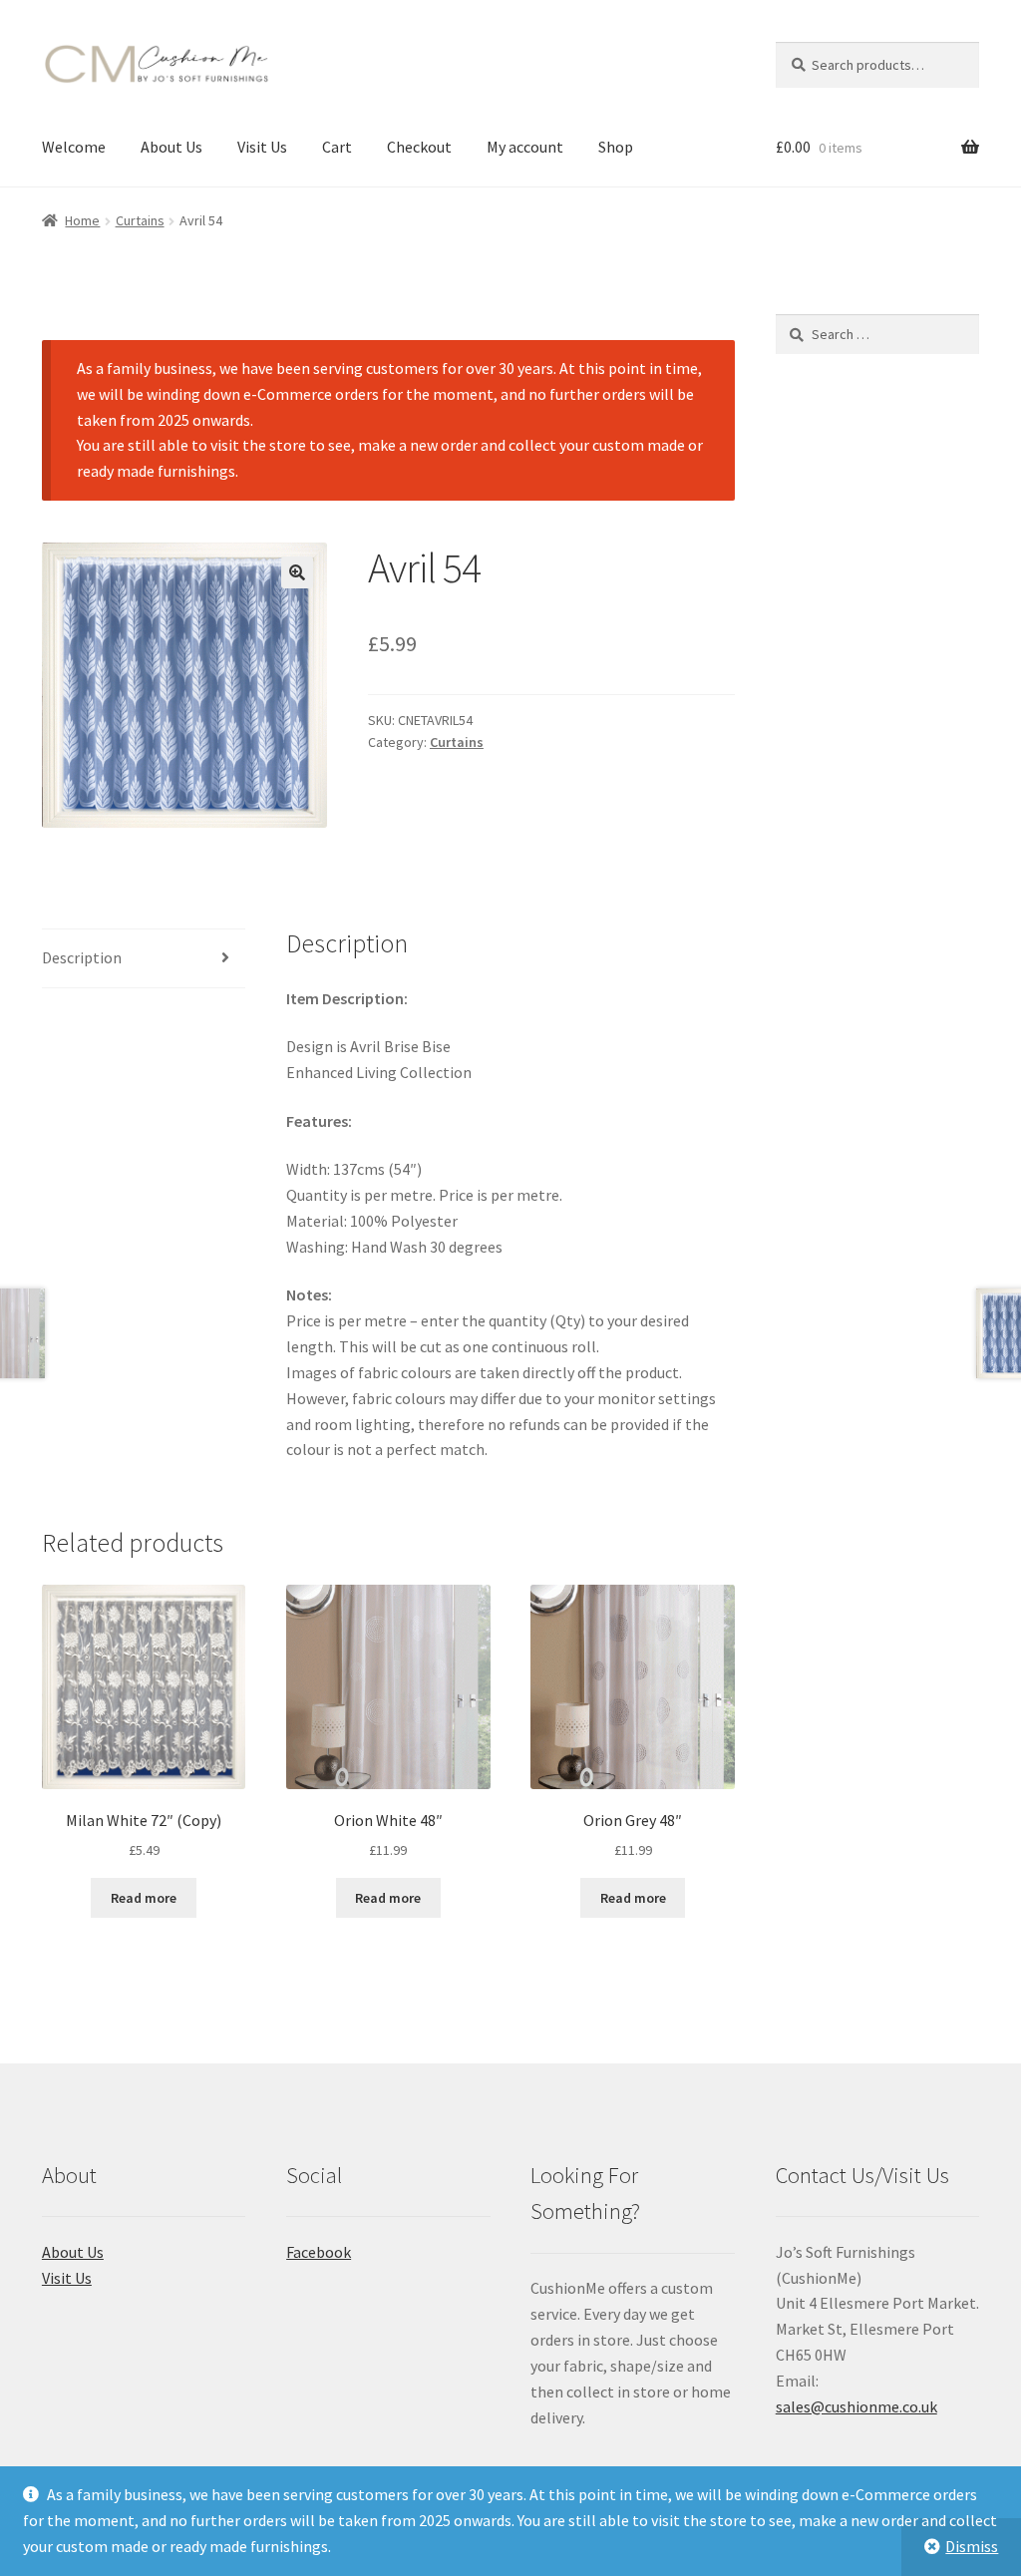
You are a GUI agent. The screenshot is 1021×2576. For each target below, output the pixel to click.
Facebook (319, 2252)
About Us (171, 147)
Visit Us (262, 147)
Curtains (140, 220)
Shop (616, 147)
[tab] (144, 959)
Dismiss (972, 2546)
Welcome (74, 147)
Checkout (419, 147)
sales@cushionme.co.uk (856, 2406)
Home (82, 220)
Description (82, 957)
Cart (337, 147)
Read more (144, 1898)
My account (525, 147)
